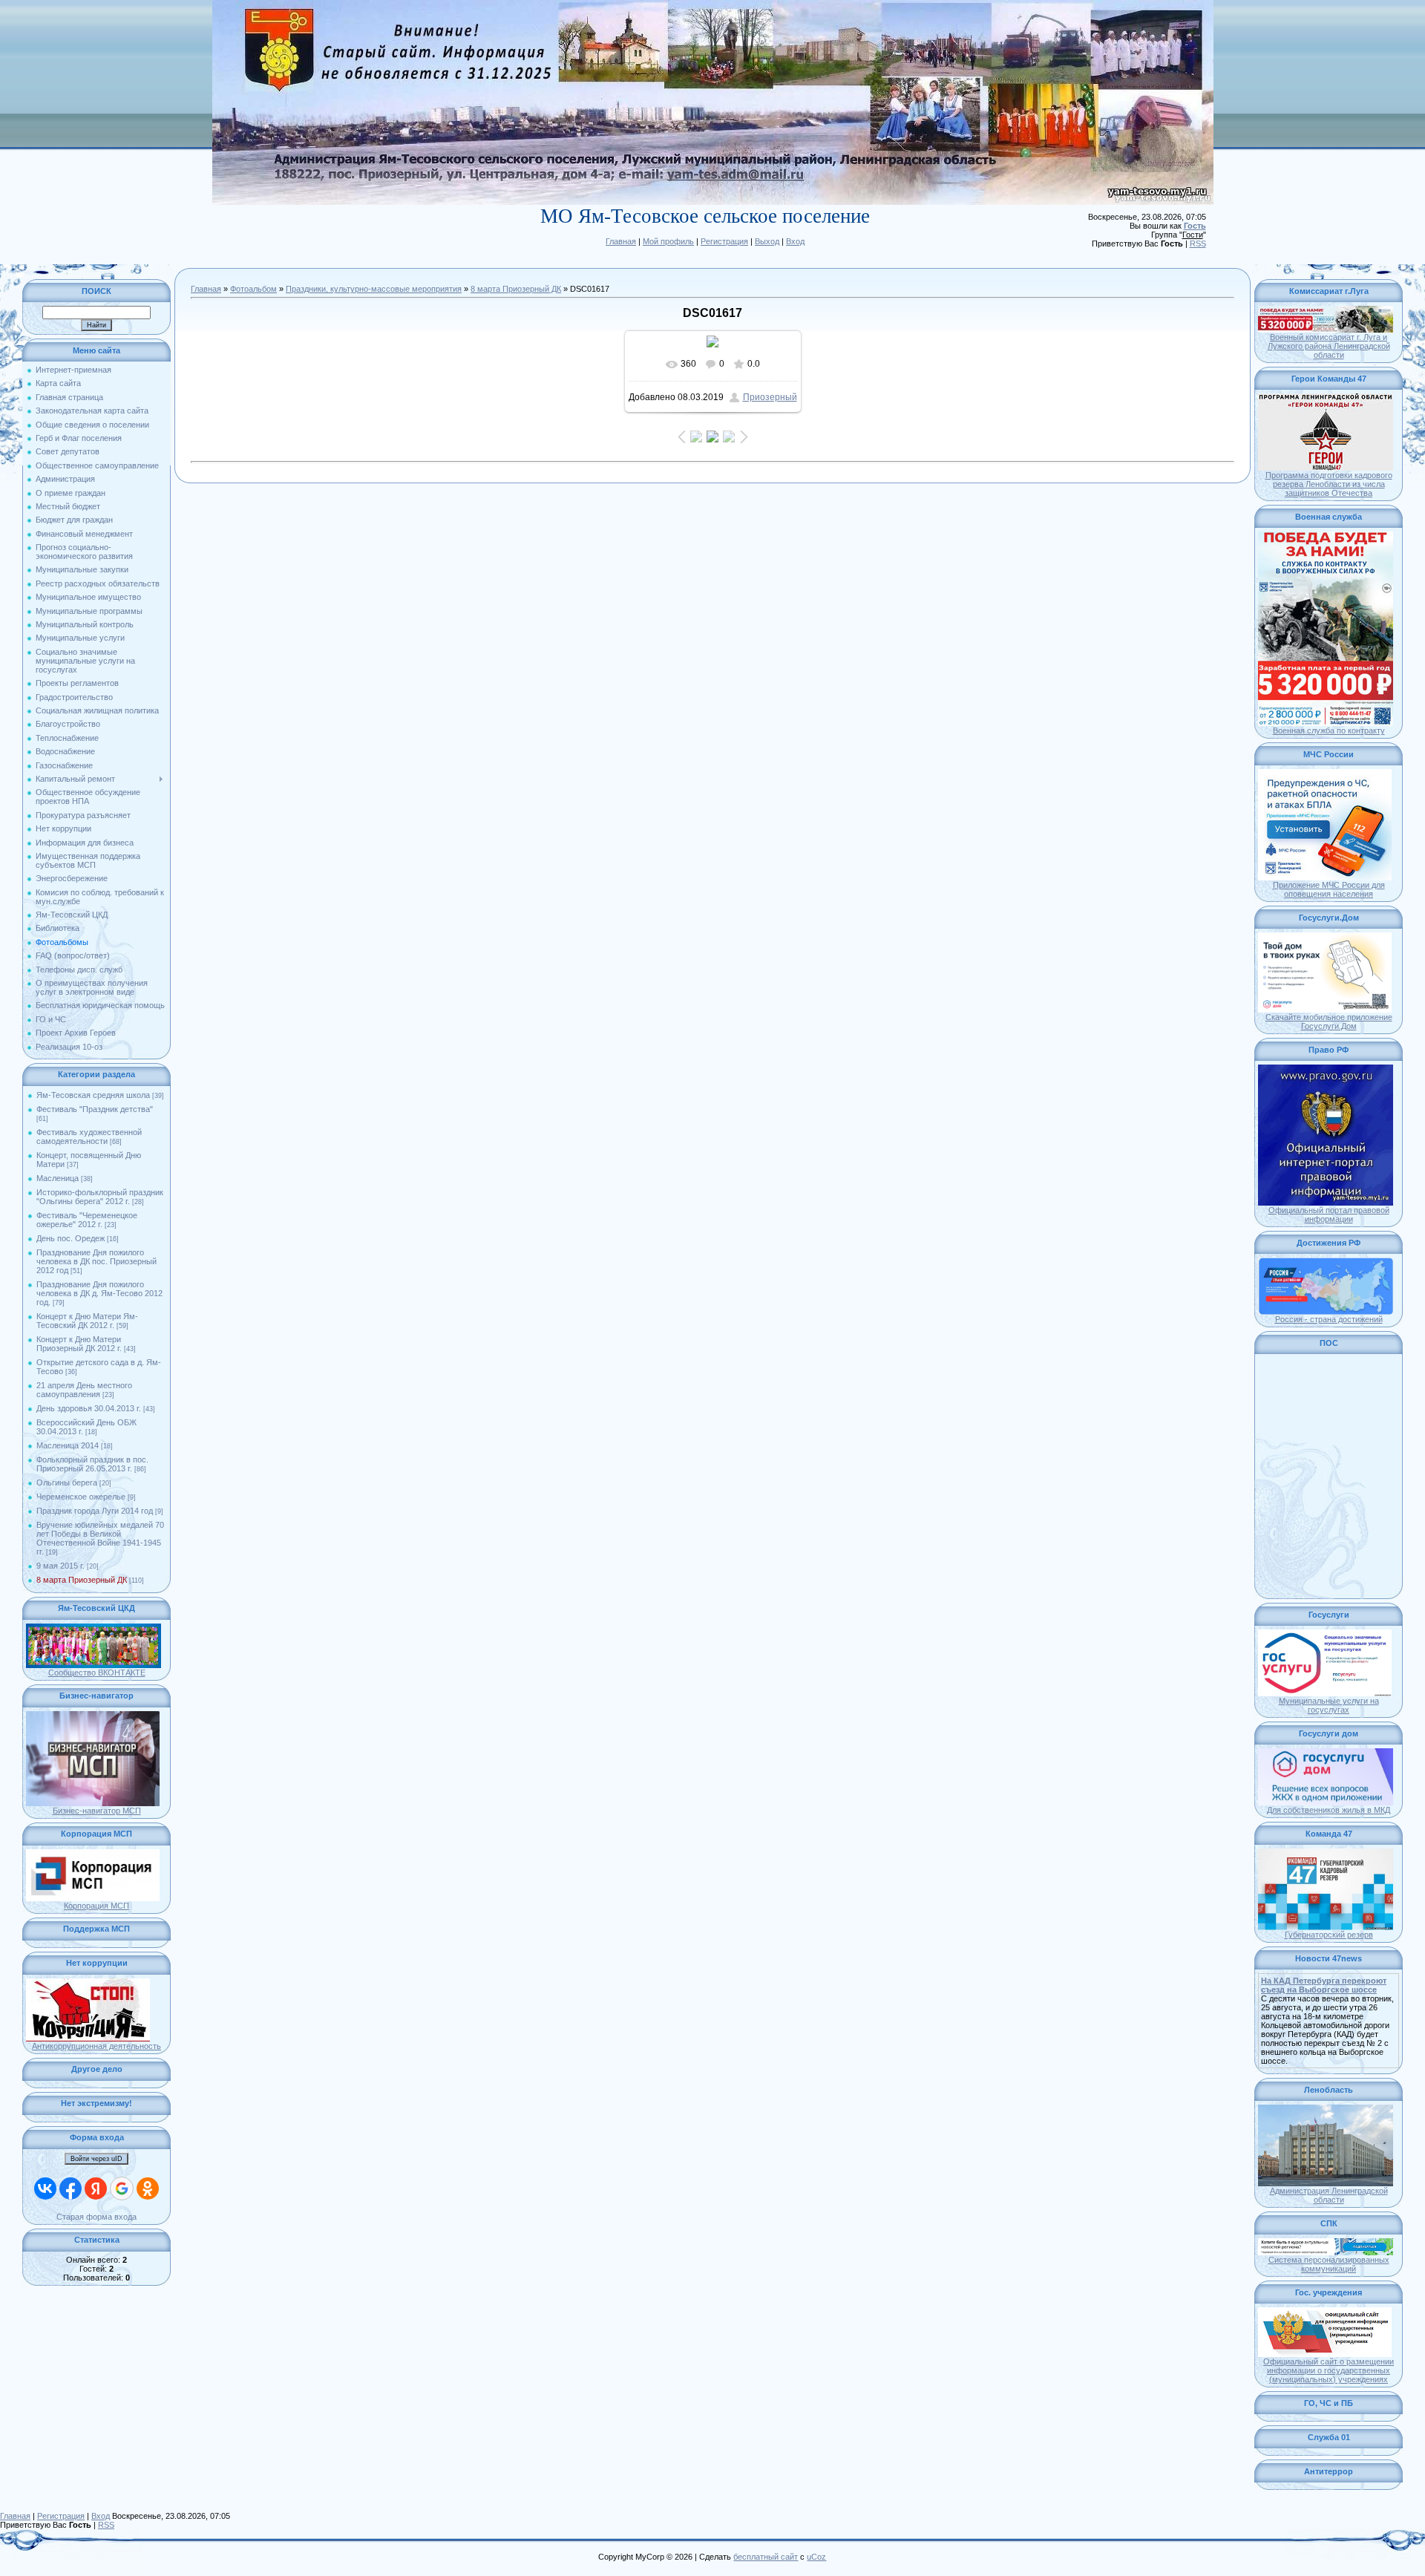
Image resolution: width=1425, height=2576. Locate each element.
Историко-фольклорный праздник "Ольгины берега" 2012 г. (100, 1197)
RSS (1198, 243)
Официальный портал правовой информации (1329, 1215)
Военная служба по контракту (1329, 730)
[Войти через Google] (122, 2188)
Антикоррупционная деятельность (96, 2046)
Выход (767, 241)
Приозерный (770, 397)
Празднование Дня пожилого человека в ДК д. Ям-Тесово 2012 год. (99, 1293)
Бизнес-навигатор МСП (97, 1811)
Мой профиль (668, 241)
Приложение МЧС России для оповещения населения (1329, 889)
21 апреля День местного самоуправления (84, 1390)
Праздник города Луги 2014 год (95, 1511)
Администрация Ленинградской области (1329, 2195)
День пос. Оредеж (71, 1238)
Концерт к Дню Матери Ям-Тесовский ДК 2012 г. (87, 1321)
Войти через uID (96, 2159)
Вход (795, 241)
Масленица (58, 1178)
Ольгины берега (67, 1482)
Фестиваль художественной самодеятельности (89, 1137)
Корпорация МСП (96, 1906)
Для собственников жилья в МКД (1329, 1810)
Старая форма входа (96, 2217)
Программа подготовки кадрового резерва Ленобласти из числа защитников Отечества (1329, 484)
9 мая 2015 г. (60, 1566)
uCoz (816, 2557)
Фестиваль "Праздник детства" (95, 1109)
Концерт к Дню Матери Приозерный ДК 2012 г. (79, 1344)
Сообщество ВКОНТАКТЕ (97, 1673)
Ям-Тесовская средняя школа (93, 1095)
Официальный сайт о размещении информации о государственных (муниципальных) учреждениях (1329, 2370)
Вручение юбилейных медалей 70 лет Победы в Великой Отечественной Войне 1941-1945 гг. (100, 1538)
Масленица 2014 (68, 1445)
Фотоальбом (253, 289)
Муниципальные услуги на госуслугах (1329, 1705)
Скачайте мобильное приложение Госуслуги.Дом (1329, 1021)
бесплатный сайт (766, 2557)
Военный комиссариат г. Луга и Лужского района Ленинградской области (1329, 346)
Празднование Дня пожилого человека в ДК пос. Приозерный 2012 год (96, 1261)
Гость (1195, 226)
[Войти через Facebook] (71, 2188)
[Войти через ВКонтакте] (45, 2188)
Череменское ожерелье (81, 1497)
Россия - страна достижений (1329, 1319)
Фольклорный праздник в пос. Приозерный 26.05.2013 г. (92, 1464)
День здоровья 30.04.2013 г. (89, 1408)
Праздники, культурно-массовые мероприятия (374, 289)
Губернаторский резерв (1329, 1935)
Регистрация (724, 241)
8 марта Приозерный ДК (82, 1580)
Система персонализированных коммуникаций (1329, 2264)
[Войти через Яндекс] (96, 2188)
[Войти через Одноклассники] (148, 2188)
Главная (621, 241)
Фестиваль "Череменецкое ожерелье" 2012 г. (87, 1220)
